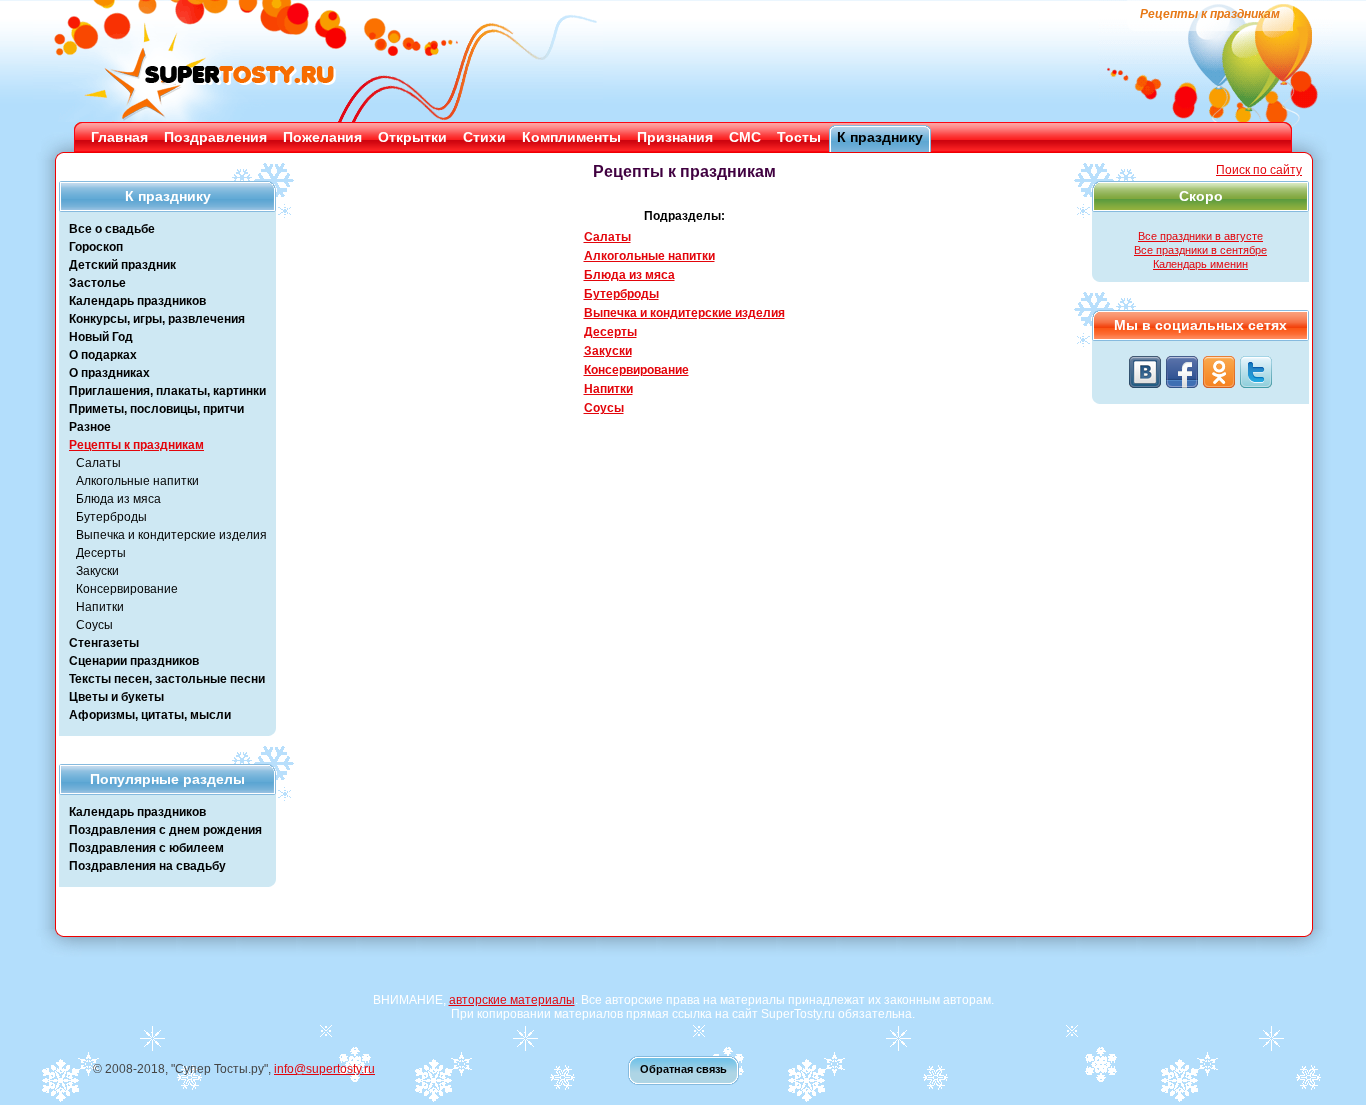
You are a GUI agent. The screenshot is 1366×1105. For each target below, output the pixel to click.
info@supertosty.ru (324, 1069)
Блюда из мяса (118, 499)
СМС (745, 137)
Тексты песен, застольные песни (167, 679)
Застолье (97, 283)
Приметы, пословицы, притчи (156, 409)
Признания (675, 137)
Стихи (484, 137)
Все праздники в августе (1200, 236)
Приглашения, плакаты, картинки (167, 391)
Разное (90, 427)
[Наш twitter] (1256, 372)
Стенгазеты (104, 643)
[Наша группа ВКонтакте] (1145, 372)
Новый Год (101, 337)
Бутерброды (111, 517)
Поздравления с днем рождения (165, 830)
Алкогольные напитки (137, 481)
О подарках (103, 355)
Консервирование (127, 589)
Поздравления (215, 137)
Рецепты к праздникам (136, 445)
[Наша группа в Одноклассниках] (1219, 372)
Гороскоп (96, 247)
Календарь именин (1200, 264)
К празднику (880, 137)
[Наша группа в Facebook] (1182, 372)
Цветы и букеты (116, 697)
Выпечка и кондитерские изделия (171, 535)
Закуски (97, 571)
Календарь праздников (137, 301)
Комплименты (571, 137)
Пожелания (322, 137)
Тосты (799, 137)
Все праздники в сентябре (1200, 250)
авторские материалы (512, 1000)
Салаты (98, 463)
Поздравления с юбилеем (146, 848)
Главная (119, 137)
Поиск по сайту (1259, 170)
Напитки (100, 607)
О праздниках (109, 373)
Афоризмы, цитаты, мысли (150, 715)
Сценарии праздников (134, 661)
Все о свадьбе (112, 229)
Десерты (101, 553)
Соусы (94, 625)
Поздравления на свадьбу (147, 866)
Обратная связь (683, 1069)
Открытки (412, 137)
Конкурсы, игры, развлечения (157, 319)
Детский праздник (122, 265)
